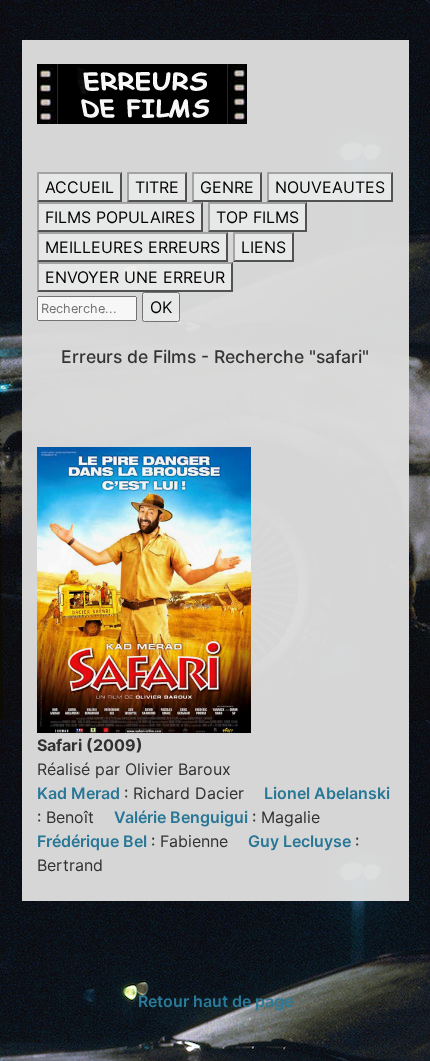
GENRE (227, 187)
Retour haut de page (215, 1001)
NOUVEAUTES (330, 187)
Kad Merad (80, 793)
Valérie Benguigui (183, 817)
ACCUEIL (79, 187)
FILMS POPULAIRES (120, 217)
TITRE (157, 187)
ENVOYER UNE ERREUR (135, 277)
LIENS (263, 247)
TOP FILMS (257, 217)
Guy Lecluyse (301, 841)
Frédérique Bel (94, 841)
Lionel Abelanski (327, 793)
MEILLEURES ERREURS (132, 247)
